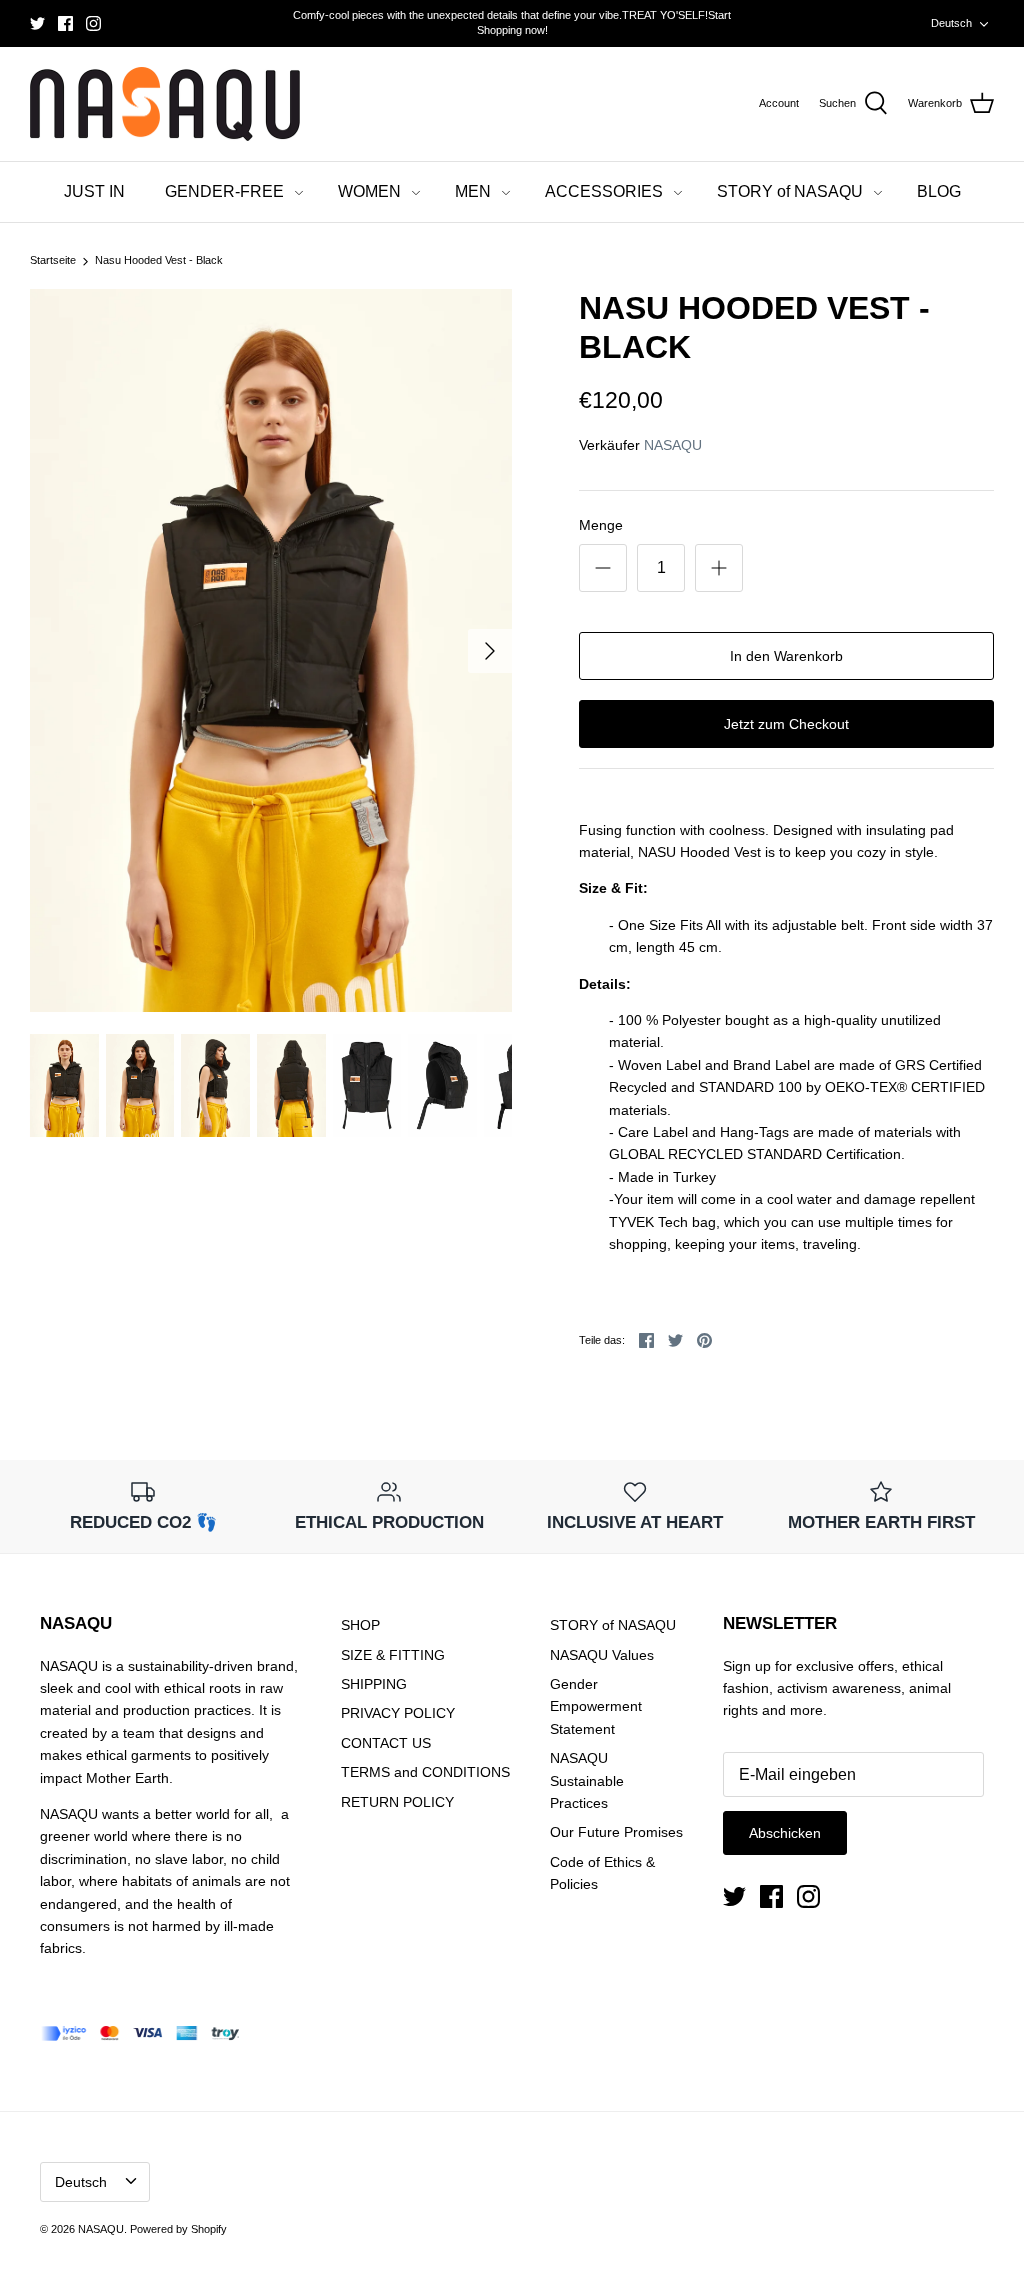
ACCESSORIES (604, 191)
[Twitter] (37, 23)
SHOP (360, 1625)
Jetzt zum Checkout (786, 724)
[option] (271, 650)
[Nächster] (490, 651)
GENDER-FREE (224, 191)
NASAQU (673, 445)
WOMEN (369, 191)
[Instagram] (93, 23)
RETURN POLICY (397, 1802)
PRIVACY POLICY (398, 1713)
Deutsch (951, 23)
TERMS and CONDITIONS (425, 1772)
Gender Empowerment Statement (596, 1706)
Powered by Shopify (178, 2229)
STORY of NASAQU (790, 191)
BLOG (939, 191)
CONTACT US (386, 1743)
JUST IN (94, 191)
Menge (601, 525)
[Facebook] (65, 23)
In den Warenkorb (786, 656)
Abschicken (785, 1833)
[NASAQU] (165, 104)
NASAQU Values (602, 1655)
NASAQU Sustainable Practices (587, 1780)
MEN (473, 191)
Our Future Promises (616, 1832)
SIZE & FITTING (393, 1655)
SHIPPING (374, 1684)
